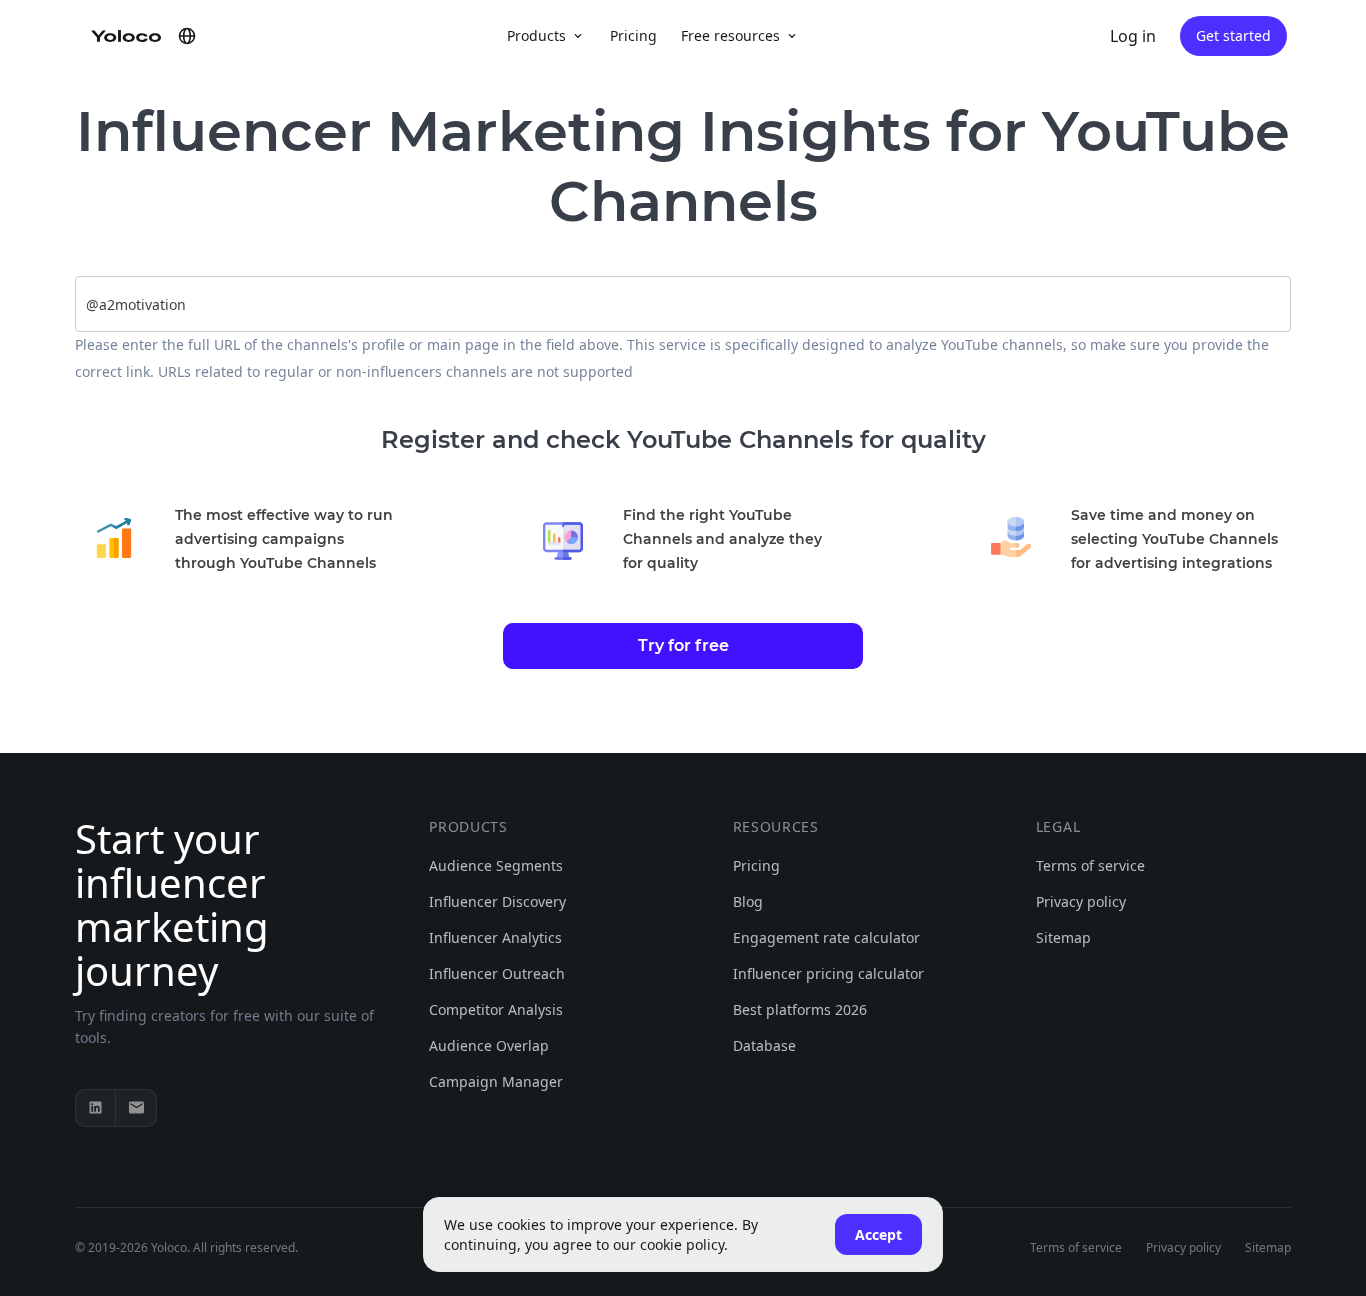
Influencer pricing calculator (828, 973)
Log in (1133, 36)
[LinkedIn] (96, 1108)
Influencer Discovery (497, 901)
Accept (878, 1234)
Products (536, 35)
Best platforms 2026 (800, 1009)
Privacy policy (1081, 901)
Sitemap (1063, 937)
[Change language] (187, 36)
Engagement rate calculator (826, 937)
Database (764, 1045)
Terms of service (1090, 865)
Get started (1233, 35)
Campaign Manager (496, 1081)
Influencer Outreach (497, 973)
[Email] (136, 1108)
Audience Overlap (489, 1045)
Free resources (730, 35)
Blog (748, 901)
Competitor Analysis (496, 1009)
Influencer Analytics (495, 937)
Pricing (633, 35)
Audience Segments (496, 865)
